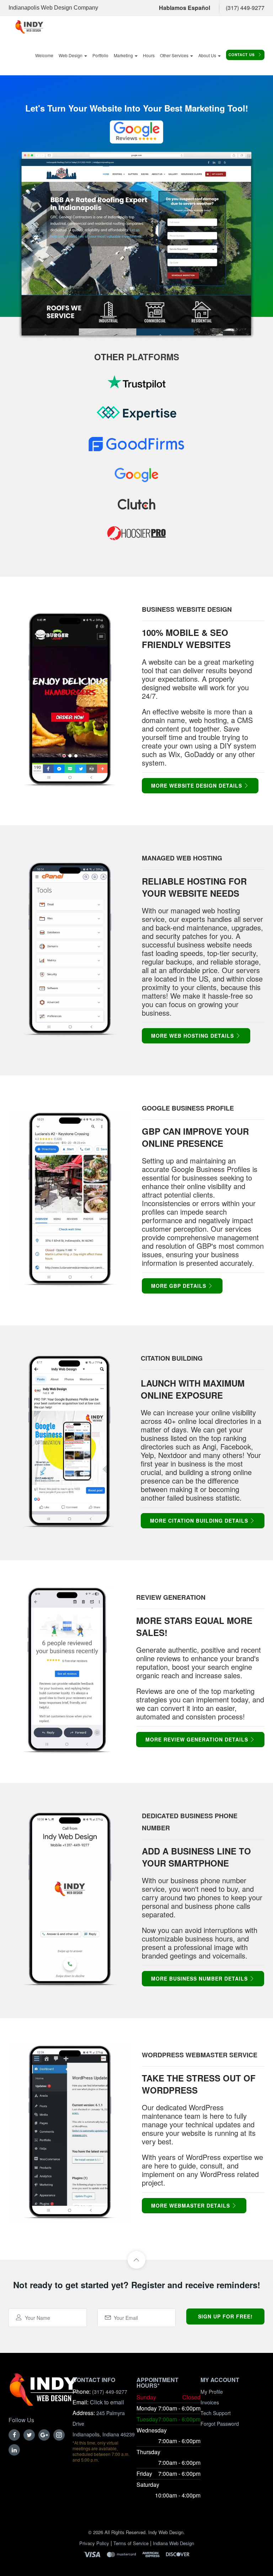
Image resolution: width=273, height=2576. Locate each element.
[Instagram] (59, 2435)
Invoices (210, 2402)
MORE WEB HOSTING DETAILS (193, 1036)
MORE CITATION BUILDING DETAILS (200, 1521)
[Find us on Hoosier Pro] (136, 538)
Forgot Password (220, 2424)
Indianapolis (24, 8)
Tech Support (216, 2413)
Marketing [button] (124, 55)
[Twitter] (29, 2435)
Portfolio (100, 55)
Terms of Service (131, 2543)
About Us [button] (208, 55)
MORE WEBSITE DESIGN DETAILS (197, 785)
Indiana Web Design (173, 2543)
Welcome (44, 55)
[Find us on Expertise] (136, 418)
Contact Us (242, 55)
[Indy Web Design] (43, 2394)
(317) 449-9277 (245, 8)
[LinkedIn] (14, 2450)
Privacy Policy (94, 2543)
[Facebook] (14, 2435)
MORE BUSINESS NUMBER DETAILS (200, 1978)
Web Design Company (69, 8)
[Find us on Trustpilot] (136, 387)
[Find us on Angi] (136, 449)
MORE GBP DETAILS (180, 1286)
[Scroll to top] (136, 2260)
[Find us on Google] (136, 480)
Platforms (153, 357)
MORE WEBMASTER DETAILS (191, 2205)
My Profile (212, 2392)
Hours (149, 55)
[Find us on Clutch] (136, 507)
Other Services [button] (175, 55)
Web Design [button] (71, 55)
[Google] (44, 2435)
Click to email (107, 2402)
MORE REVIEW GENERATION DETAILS (198, 1739)
